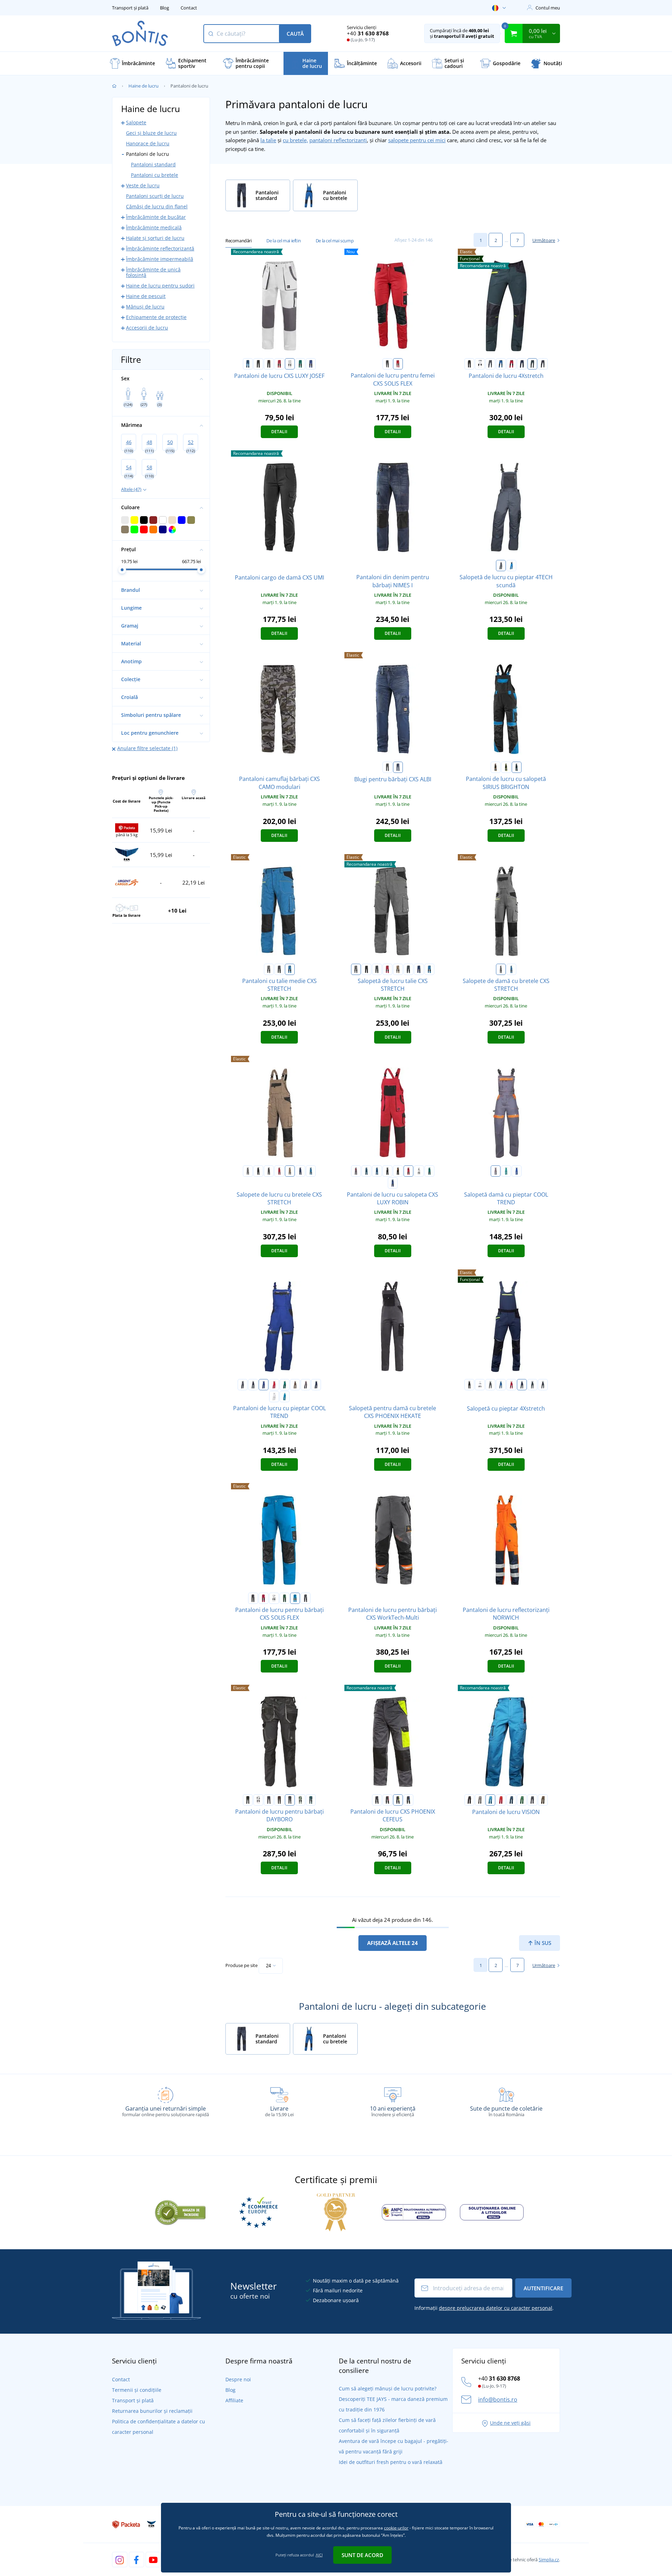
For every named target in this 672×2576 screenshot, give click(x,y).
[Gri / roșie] (356, 1171)
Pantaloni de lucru (148, 154)
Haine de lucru (143, 86)
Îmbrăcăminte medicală (154, 227)
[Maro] (295, 1385)
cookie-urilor (396, 2528)
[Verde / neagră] (300, 364)
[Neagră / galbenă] (506, 767)
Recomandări (239, 241)
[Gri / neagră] (387, 364)
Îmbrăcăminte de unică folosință (153, 272)
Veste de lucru (143, 185)
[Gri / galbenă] (398, 1800)
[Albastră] (501, 364)
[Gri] (490, 364)
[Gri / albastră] (408, 1800)
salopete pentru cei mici (417, 140)
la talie (268, 140)
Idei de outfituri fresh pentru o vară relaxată (391, 2462)
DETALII (279, 432)
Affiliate (234, 2400)
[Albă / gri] (290, 364)
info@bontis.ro (498, 2400)
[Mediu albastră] (285, 1397)
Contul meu (548, 8)
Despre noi (238, 2379)
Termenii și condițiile (137, 2390)
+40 (368, 33)
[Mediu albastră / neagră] (290, 969)
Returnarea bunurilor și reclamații (152, 2411)
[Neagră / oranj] (269, 364)
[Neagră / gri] (258, 364)
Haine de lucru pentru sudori (160, 286)
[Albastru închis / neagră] (419, 969)
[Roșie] (511, 364)
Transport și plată (130, 8)
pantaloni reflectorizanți (338, 140)
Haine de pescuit (146, 296)
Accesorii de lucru (147, 328)
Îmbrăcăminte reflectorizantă (160, 248)
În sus (542, 1943)
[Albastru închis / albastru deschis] (316, 1385)
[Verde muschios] (300, 1800)
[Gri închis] (543, 364)
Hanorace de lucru (148, 143)
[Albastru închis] (522, 364)
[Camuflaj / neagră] (306, 1598)
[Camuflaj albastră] (408, 969)
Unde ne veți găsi (510, 2423)
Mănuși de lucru (145, 307)
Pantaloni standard (153, 164)
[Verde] (532, 364)
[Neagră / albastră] (517, 767)
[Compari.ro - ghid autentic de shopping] (180, 2211)
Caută (295, 34)
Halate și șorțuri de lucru (155, 238)
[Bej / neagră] (398, 969)
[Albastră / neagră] (311, 364)
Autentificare (543, 2288)
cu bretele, (295, 140)
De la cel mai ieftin (283, 241)
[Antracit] (290, 1800)
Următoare (544, 240)
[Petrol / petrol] (366, 1171)
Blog (164, 8)
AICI (319, 2555)
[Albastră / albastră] (248, 364)
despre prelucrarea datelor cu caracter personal (496, 2308)
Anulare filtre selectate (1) (147, 748)
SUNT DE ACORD (362, 2555)
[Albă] (480, 364)
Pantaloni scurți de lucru (155, 196)
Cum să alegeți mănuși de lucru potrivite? (388, 2388)
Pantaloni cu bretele (155, 175)
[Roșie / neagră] (279, 364)
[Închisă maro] (279, 1800)
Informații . (484, 2308)
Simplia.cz (549, 2560)
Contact (189, 8)
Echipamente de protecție (156, 317)
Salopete (136, 122)
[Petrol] (311, 1800)
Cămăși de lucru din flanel (157, 206)
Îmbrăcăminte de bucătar (156, 217)
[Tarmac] (543, 1800)
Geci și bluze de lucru (151, 133)
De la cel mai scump (335, 241)
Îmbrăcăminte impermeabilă (160, 259)
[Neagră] (469, 364)
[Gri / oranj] (496, 1171)
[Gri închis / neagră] (279, 969)
